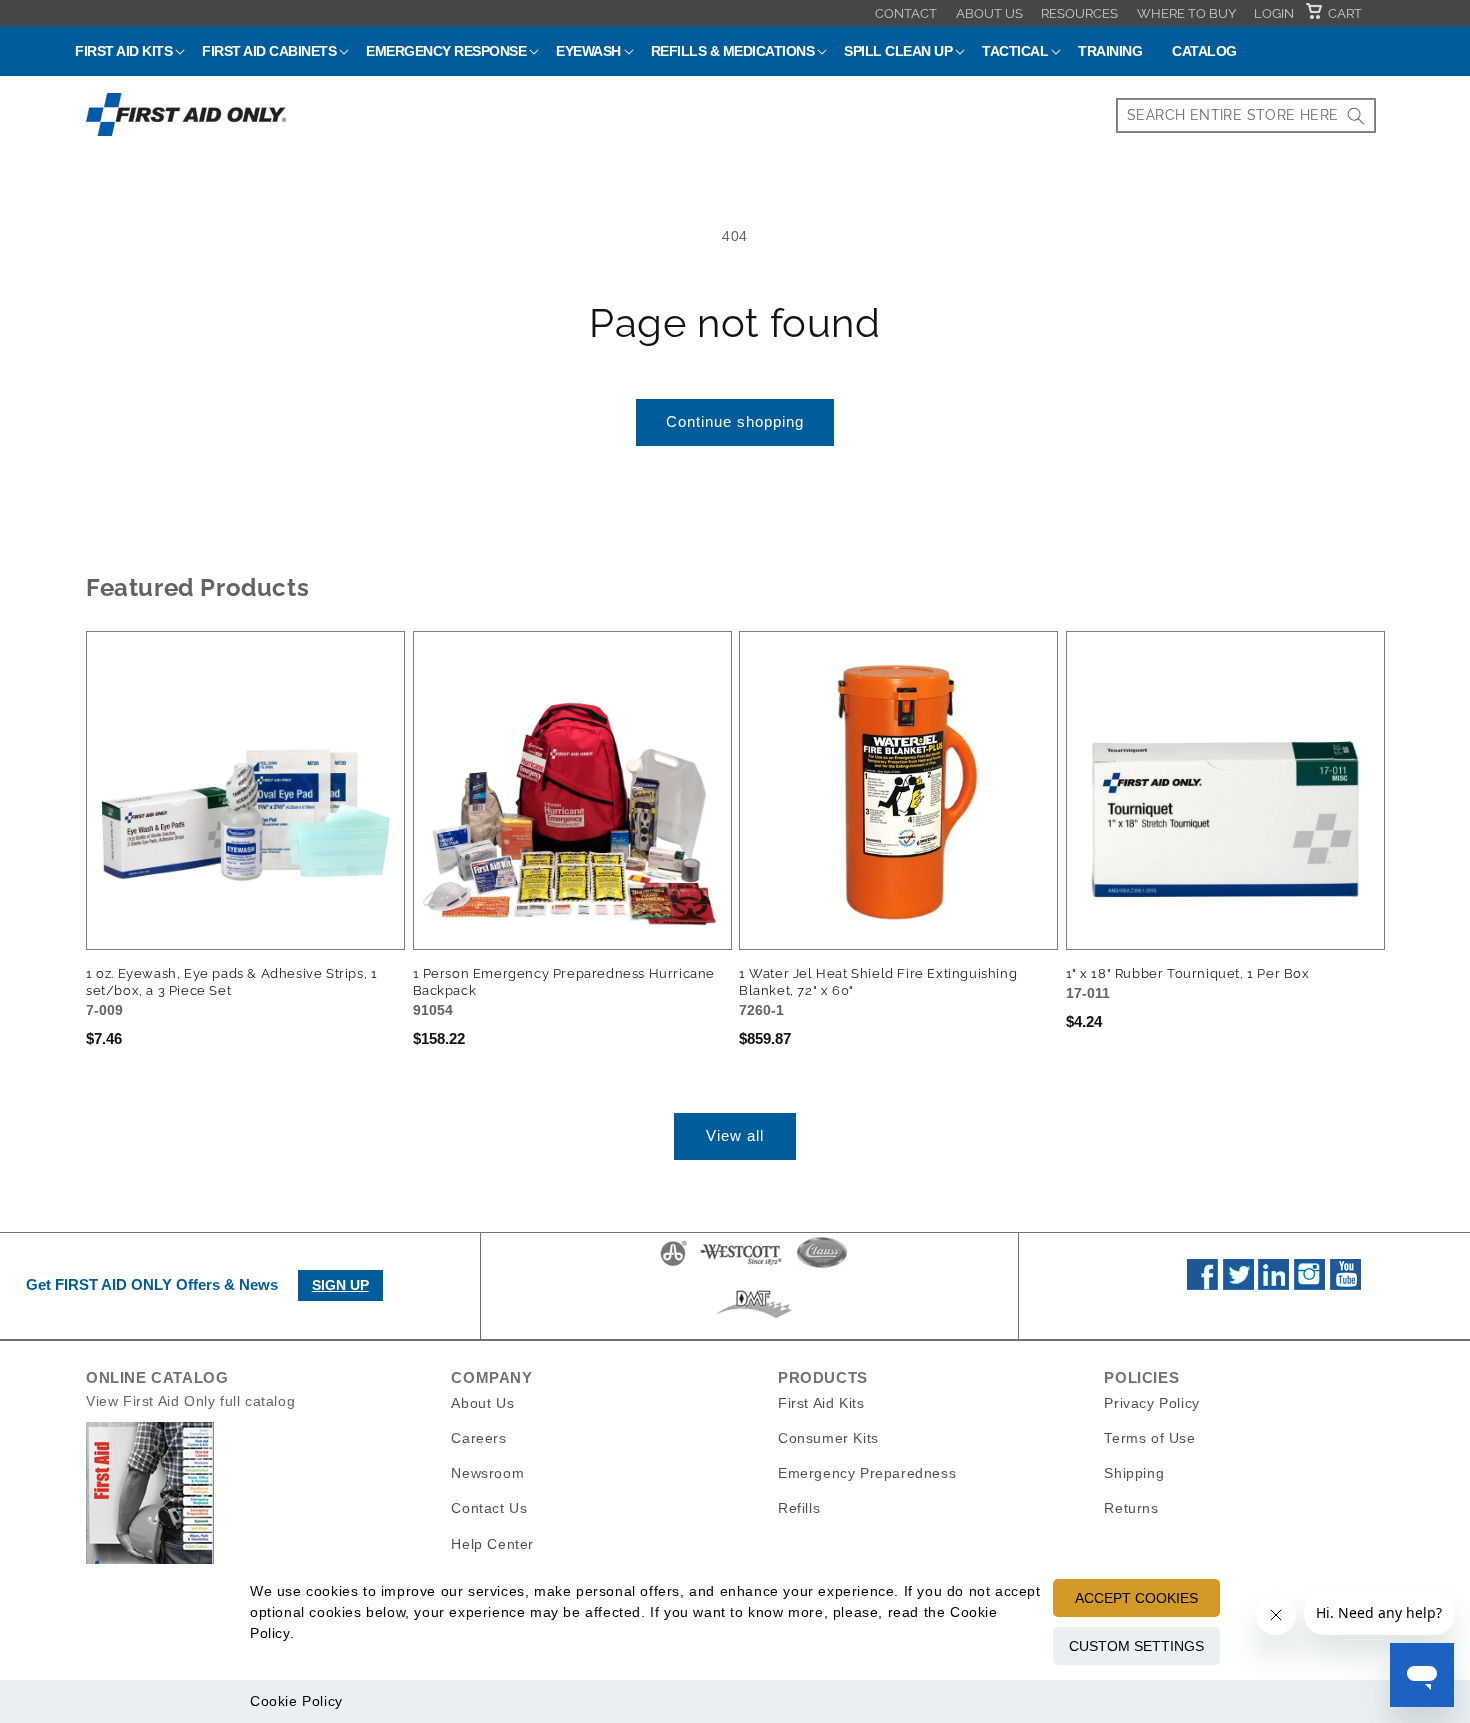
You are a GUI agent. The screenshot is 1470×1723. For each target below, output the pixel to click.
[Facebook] (1202, 1285)
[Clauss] (822, 1265)
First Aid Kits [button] (123, 51)
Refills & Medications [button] (733, 51)
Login (1274, 13)
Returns (1131, 1508)
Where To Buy (1186, 13)
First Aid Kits (821, 1403)
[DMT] (753, 1318)
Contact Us (489, 1508)
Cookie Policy (296, 1701)
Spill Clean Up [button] (898, 51)
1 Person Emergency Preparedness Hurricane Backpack (564, 982)
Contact (906, 13)
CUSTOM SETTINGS (1136, 1646)
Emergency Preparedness (867, 1473)
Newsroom (487, 1473)
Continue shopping (735, 421)
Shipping (1134, 1473)
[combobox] (1246, 115)
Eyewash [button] (588, 51)
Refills (799, 1508)
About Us (989, 13)
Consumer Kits (828, 1438)
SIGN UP (340, 1285)
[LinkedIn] (1273, 1285)
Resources (1079, 13)
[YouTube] (1345, 1285)
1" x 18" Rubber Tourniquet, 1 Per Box (1188, 973)
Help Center (492, 1544)
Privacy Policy (1151, 1403)
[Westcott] (741, 1265)
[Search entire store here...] (1356, 115)
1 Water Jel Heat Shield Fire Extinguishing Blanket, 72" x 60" (878, 982)
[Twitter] (1238, 1285)
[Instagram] (1309, 1285)
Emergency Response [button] (446, 51)
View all (735, 1135)
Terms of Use (1149, 1438)
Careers (478, 1438)
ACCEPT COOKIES (1136, 1598)
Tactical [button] (1015, 51)
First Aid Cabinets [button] (269, 51)
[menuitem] (906, 13)
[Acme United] (673, 1265)
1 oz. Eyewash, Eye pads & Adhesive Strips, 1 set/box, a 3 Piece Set (231, 982)
